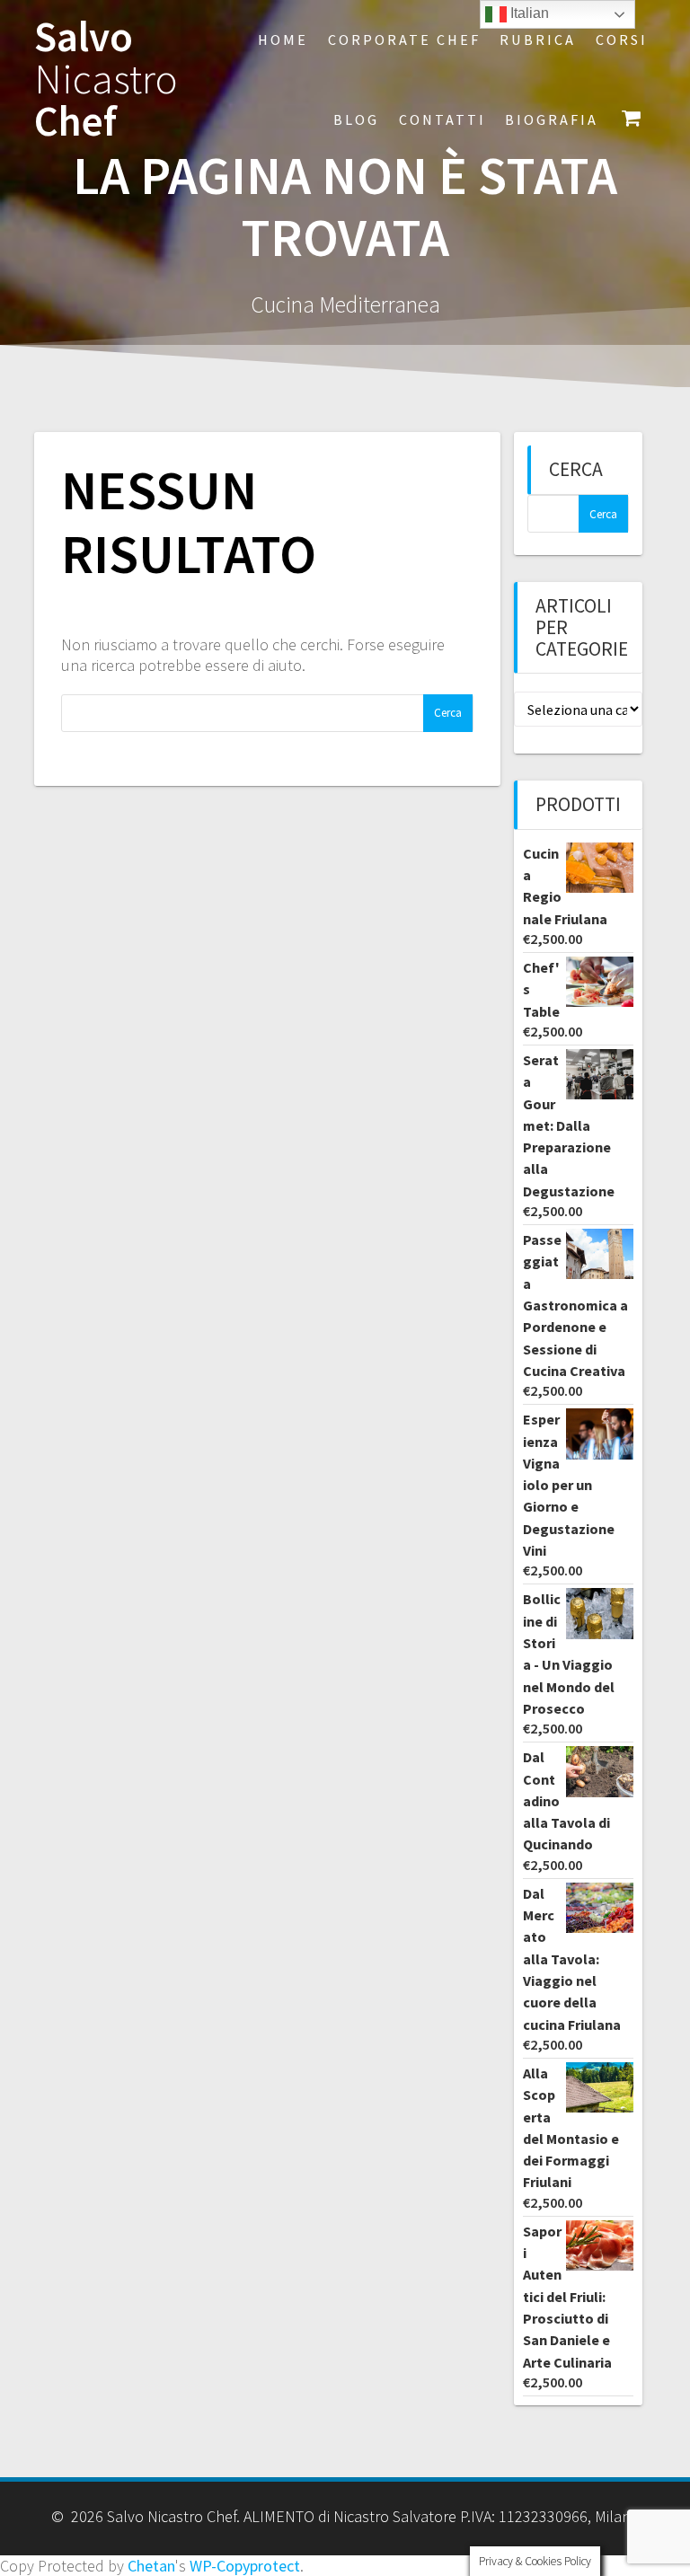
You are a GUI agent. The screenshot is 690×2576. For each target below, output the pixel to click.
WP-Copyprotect (245, 2566)
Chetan (151, 2566)
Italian (528, 13)
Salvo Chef (106, 79)
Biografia (552, 119)
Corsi (622, 40)
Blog (356, 119)
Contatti (442, 119)
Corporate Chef (404, 40)
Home (283, 40)
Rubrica (538, 40)
